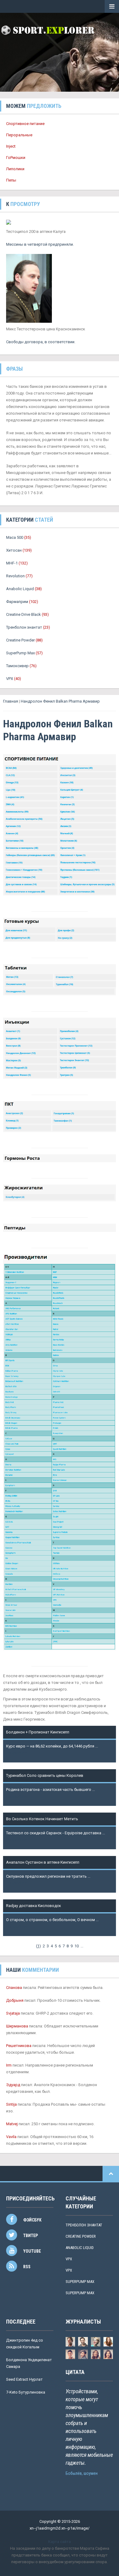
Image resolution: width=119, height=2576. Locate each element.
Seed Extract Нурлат (24, 2379)
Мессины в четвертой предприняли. (40, 244)
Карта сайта (60, 2542)
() (38, 1946)
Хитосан (14, 550)
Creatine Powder (20, 640)
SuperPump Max (20, 653)
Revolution (15, 576)
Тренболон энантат (24, 627)
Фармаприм (17, 602)
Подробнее (17, 1753)
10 (77, 1946)
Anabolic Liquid (20, 589)
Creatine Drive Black (23, 614)
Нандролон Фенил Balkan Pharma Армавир (60, 701)
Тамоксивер (18, 666)
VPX (10, 679)
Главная (11, 701)
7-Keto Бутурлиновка (26, 2392)
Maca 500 (15, 537)
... (82, 1946)
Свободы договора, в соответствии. (41, 342)
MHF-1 (12, 563)
